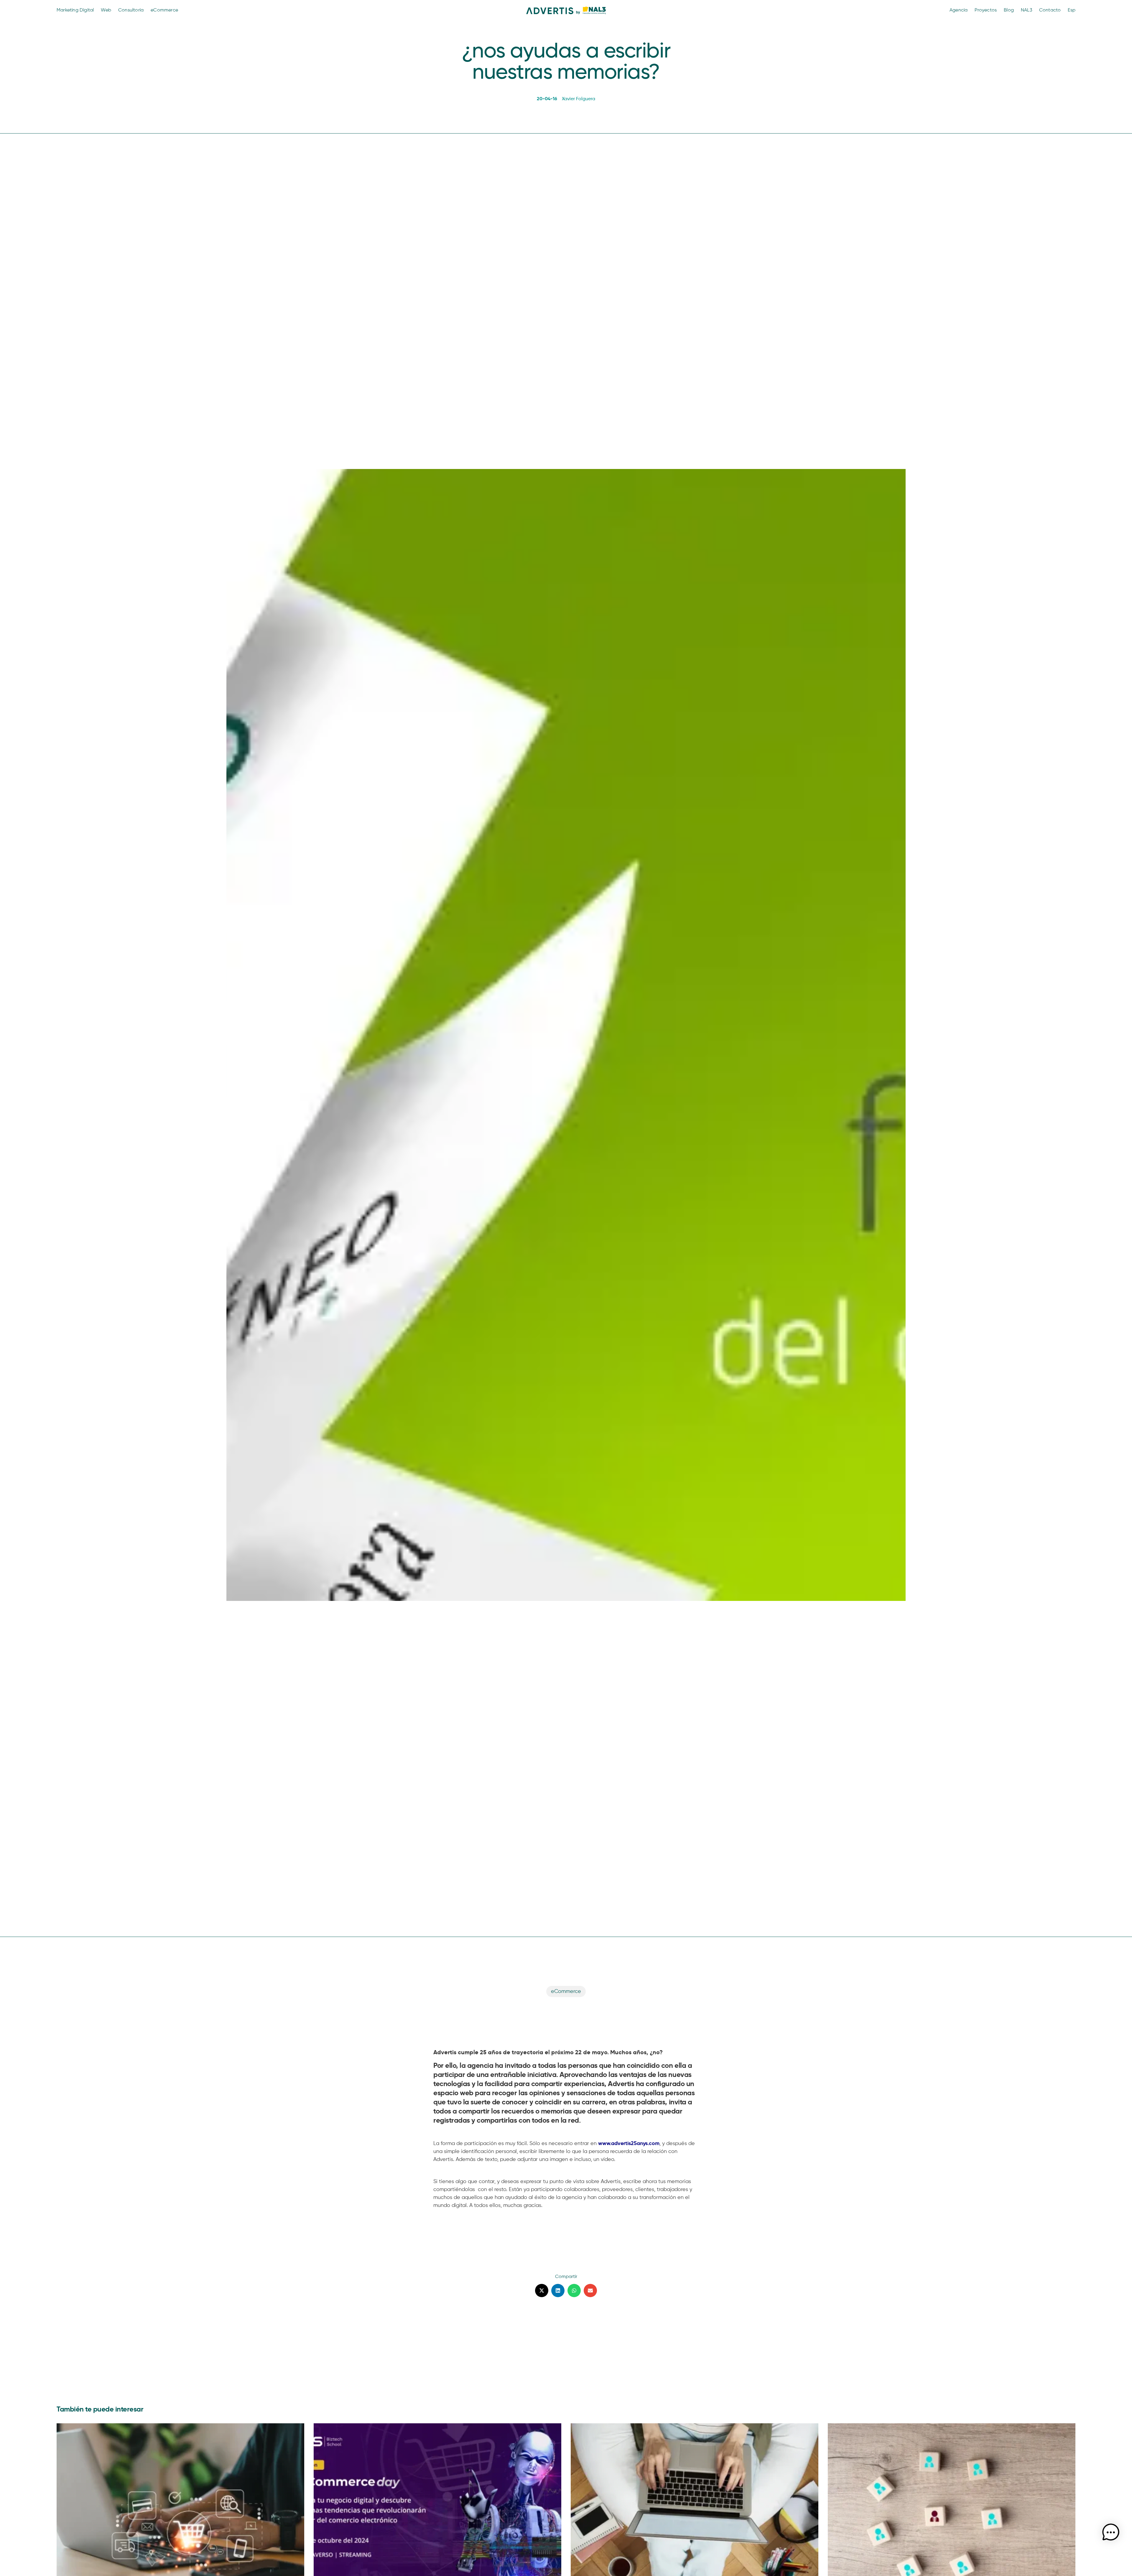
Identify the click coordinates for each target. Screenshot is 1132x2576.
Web (106, 10)
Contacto (1050, 10)
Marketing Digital (75, 10)
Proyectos (986, 10)
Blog (1009, 10)
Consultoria (131, 10)
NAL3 (1026, 10)
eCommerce (164, 10)
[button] (542, 2291)
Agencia (959, 10)
